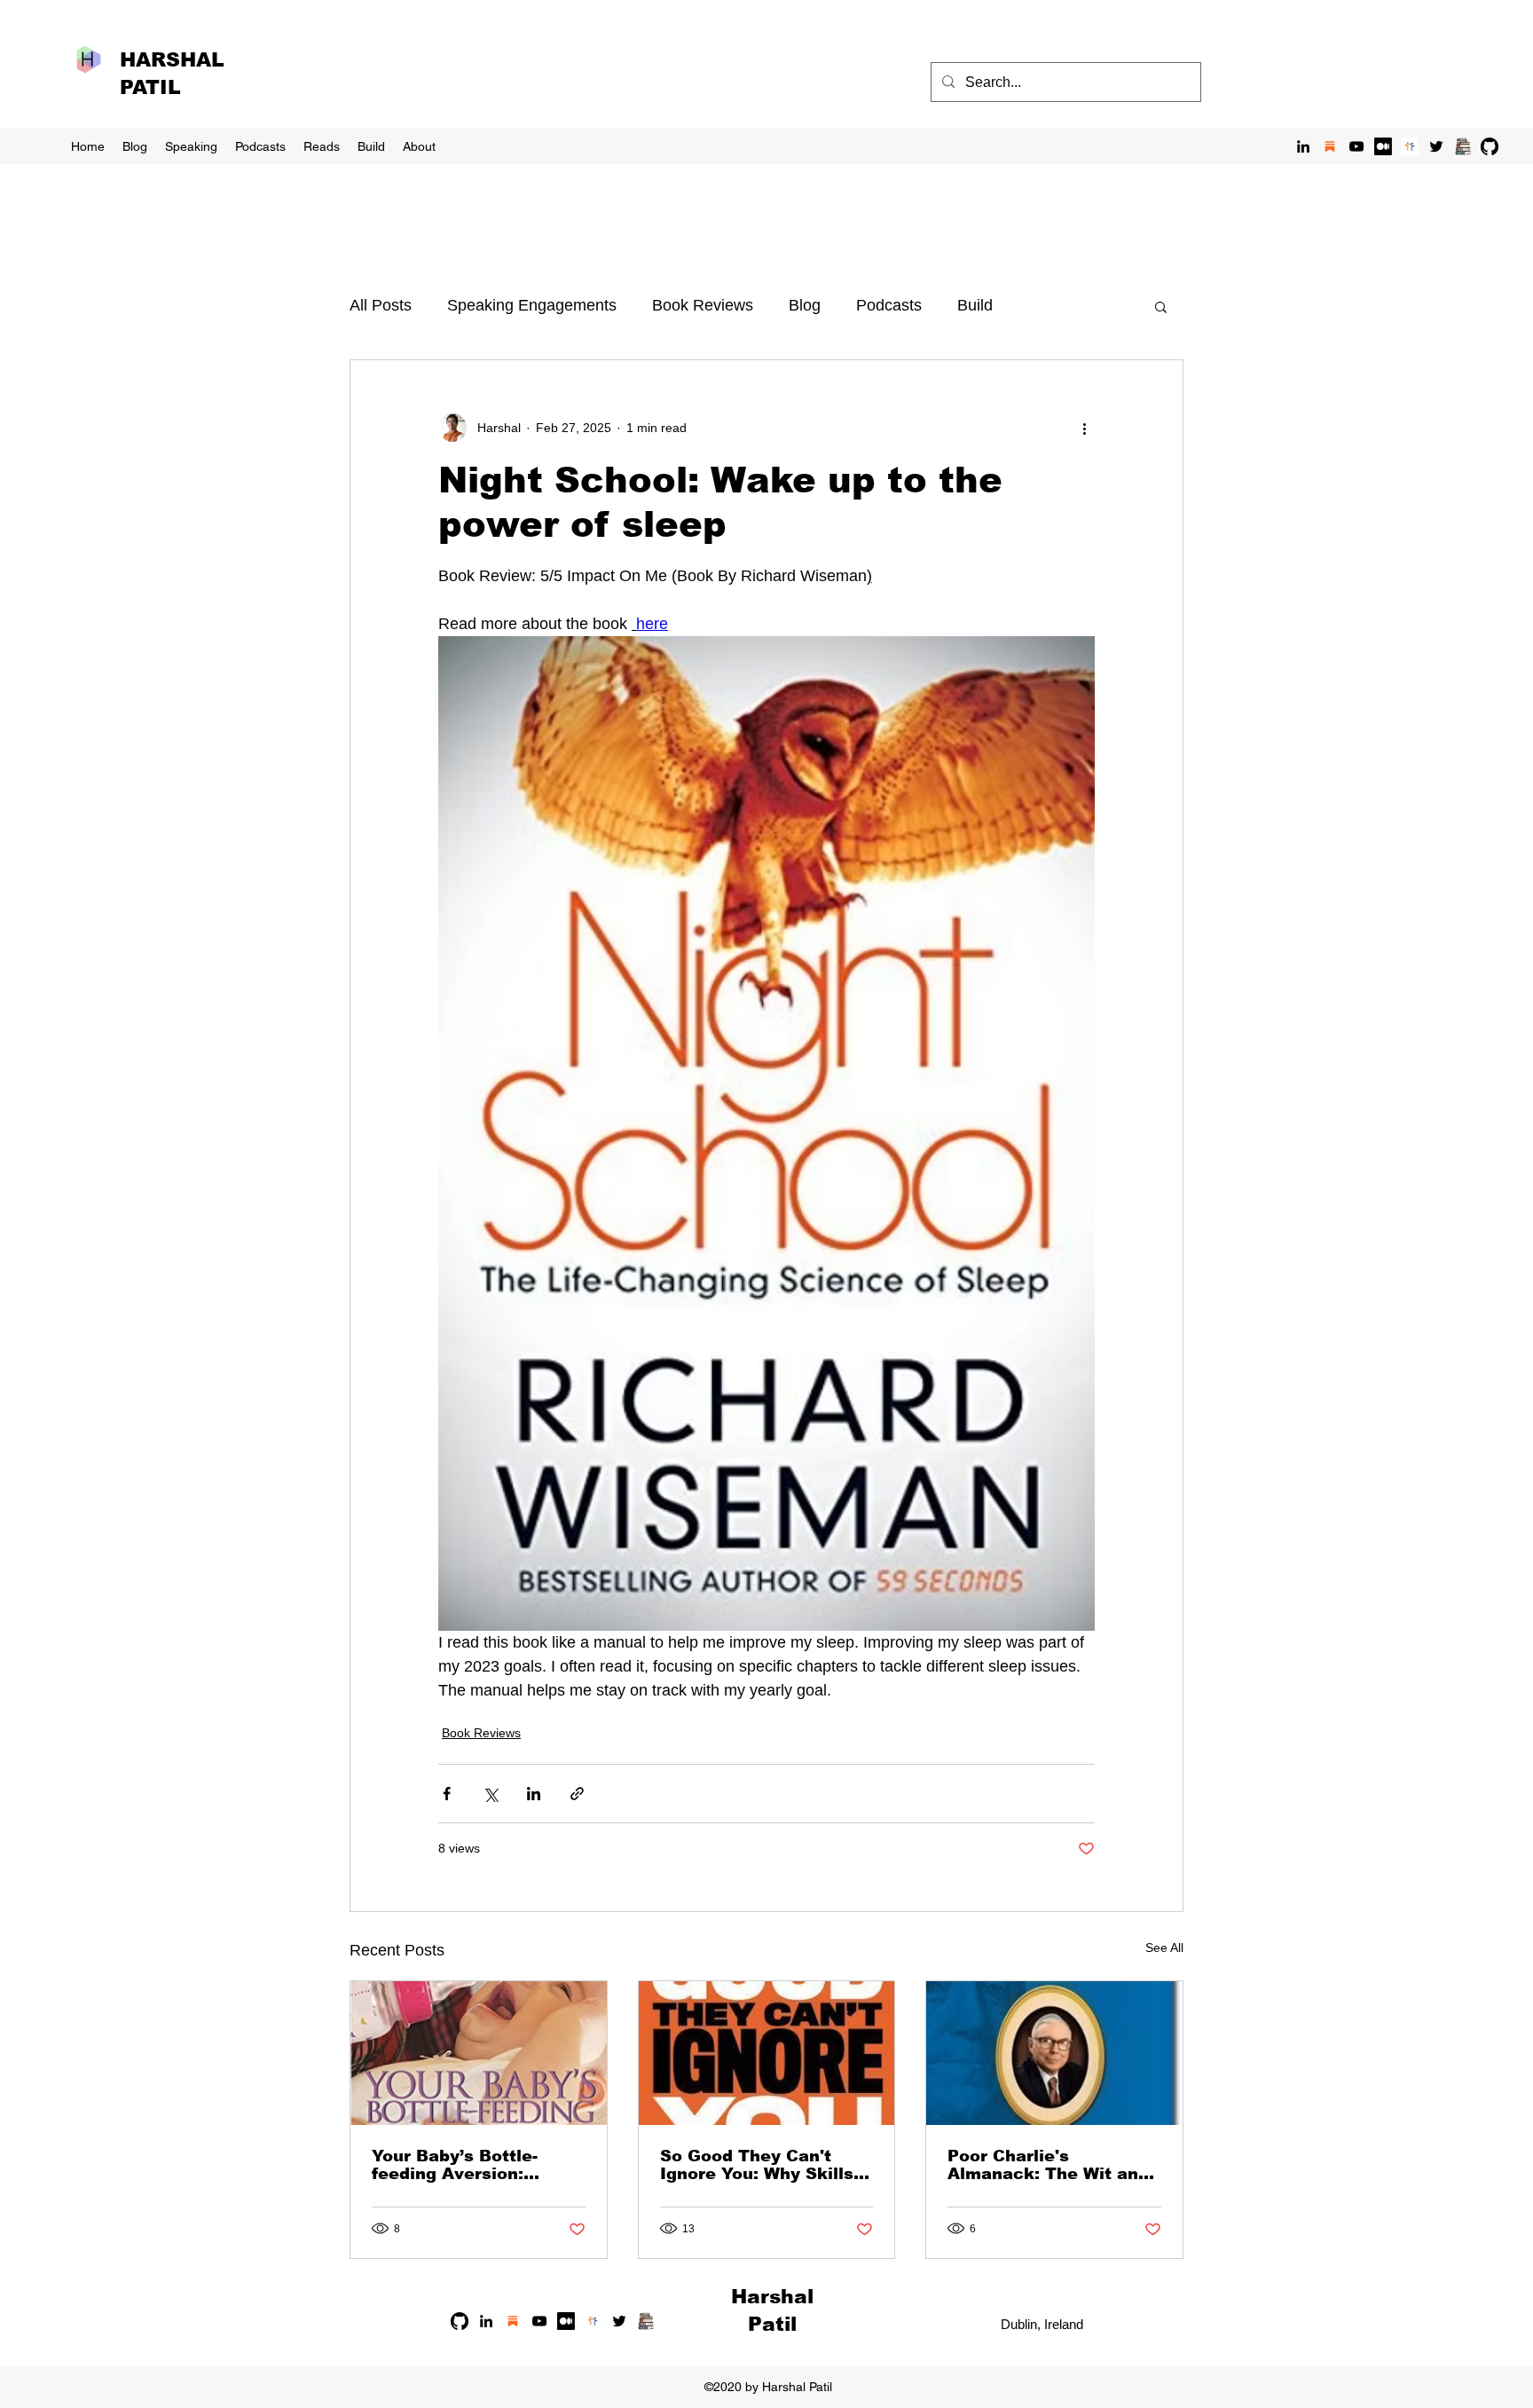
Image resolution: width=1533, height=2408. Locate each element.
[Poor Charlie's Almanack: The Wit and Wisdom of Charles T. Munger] (1054, 2053)
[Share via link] (577, 1794)
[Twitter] (1436, 146)
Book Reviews (703, 305)
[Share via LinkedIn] (534, 1794)
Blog (805, 305)
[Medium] (1383, 146)
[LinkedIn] (1303, 146)
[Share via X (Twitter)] (490, 1794)
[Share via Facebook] (447, 1794)
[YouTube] (1356, 146)
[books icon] (1463, 146)
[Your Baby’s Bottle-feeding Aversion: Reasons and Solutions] (479, 2053)
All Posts (381, 305)
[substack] (1330, 146)
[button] (1161, 306)
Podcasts (889, 305)
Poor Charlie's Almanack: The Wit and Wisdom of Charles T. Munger (1048, 2165)
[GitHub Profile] (1490, 146)
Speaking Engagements (532, 305)
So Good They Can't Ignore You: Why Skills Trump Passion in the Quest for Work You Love (757, 2165)
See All (1164, 1948)
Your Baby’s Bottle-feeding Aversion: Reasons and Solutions (471, 2165)
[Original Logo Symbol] (1410, 146)
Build (975, 305)
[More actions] (1084, 428)
